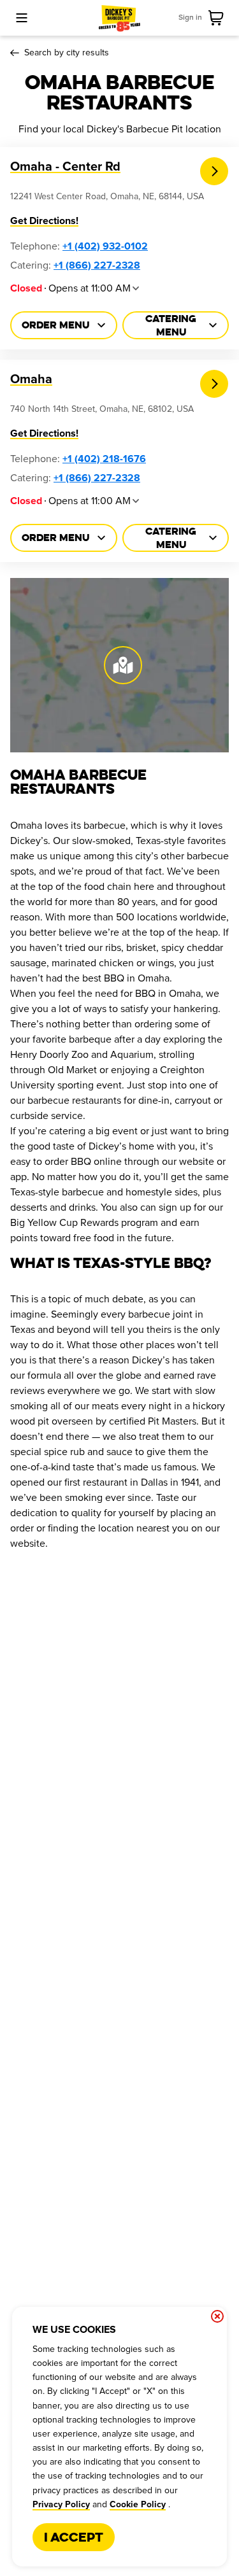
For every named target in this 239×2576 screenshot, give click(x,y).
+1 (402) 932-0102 (105, 246)
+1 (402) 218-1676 (104, 459)
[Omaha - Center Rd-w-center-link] (214, 172)
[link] (219, 18)
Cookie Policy (138, 2505)
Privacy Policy (61, 2505)
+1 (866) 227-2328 (97, 265)
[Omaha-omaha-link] (214, 384)
